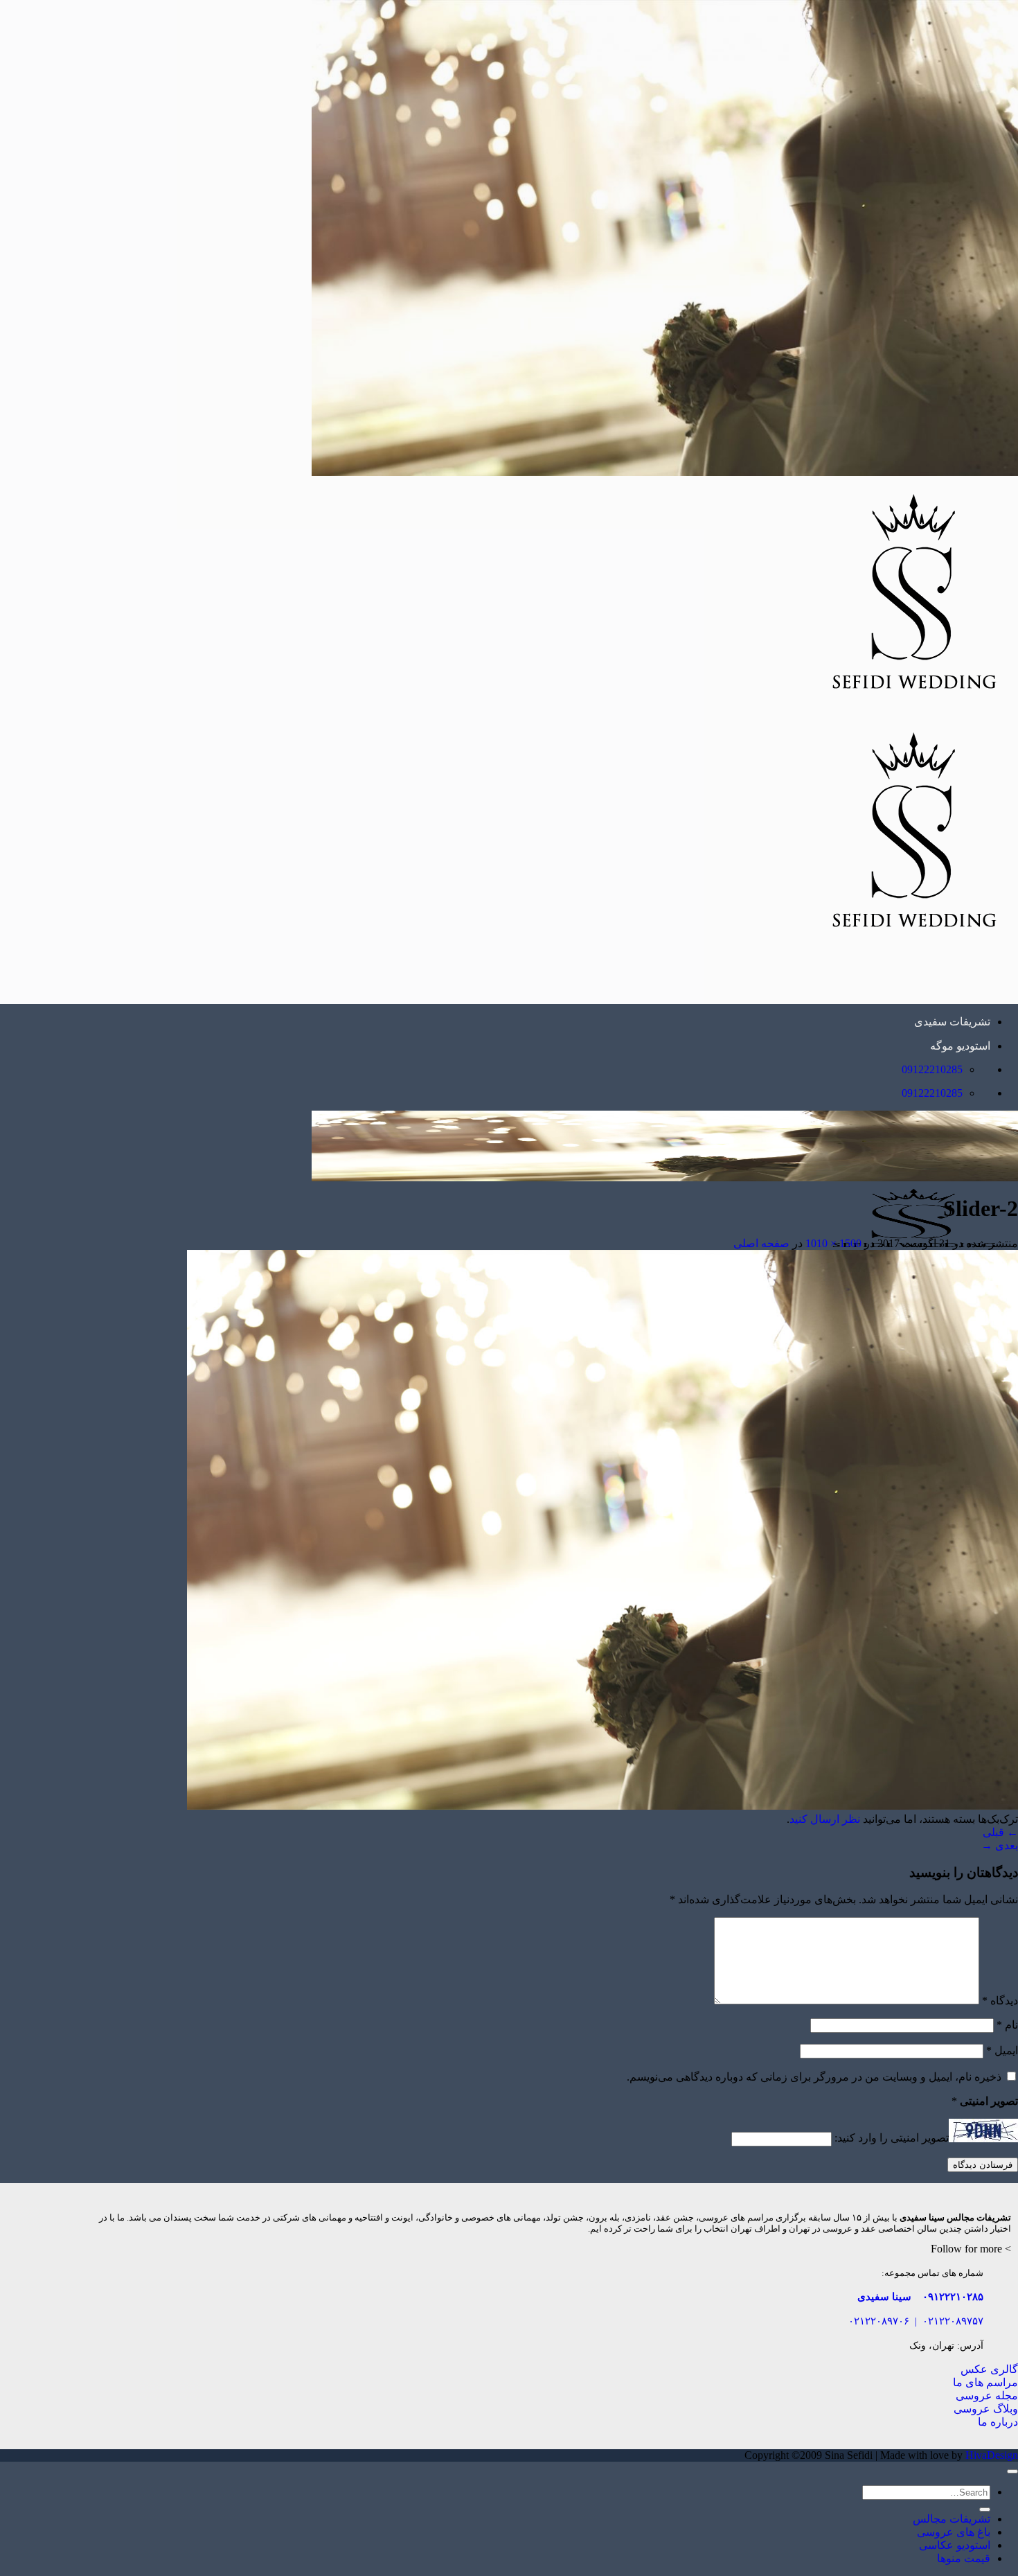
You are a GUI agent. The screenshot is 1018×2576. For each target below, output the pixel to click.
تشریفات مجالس (952, 2519)
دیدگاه (1000, 2001)
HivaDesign (992, 2455)
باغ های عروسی (954, 2532)
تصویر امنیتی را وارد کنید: (892, 2138)
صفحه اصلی (761, 1243)
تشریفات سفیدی (952, 1022)
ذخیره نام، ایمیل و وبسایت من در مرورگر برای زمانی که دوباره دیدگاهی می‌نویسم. (814, 2077)
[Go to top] (1012, 2471)
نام (1007, 2025)
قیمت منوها (964, 2558)
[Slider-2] (602, 1806)
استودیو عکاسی (955, 2545)
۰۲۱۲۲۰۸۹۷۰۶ (879, 2321)
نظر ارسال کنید (825, 1819)
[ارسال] (985, 2509)
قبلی (1000, 1832)
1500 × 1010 (833, 1243)
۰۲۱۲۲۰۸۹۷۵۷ (953, 2321)
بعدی (1000, 1845)
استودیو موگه (960, 1046)
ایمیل (1002, 2050)
